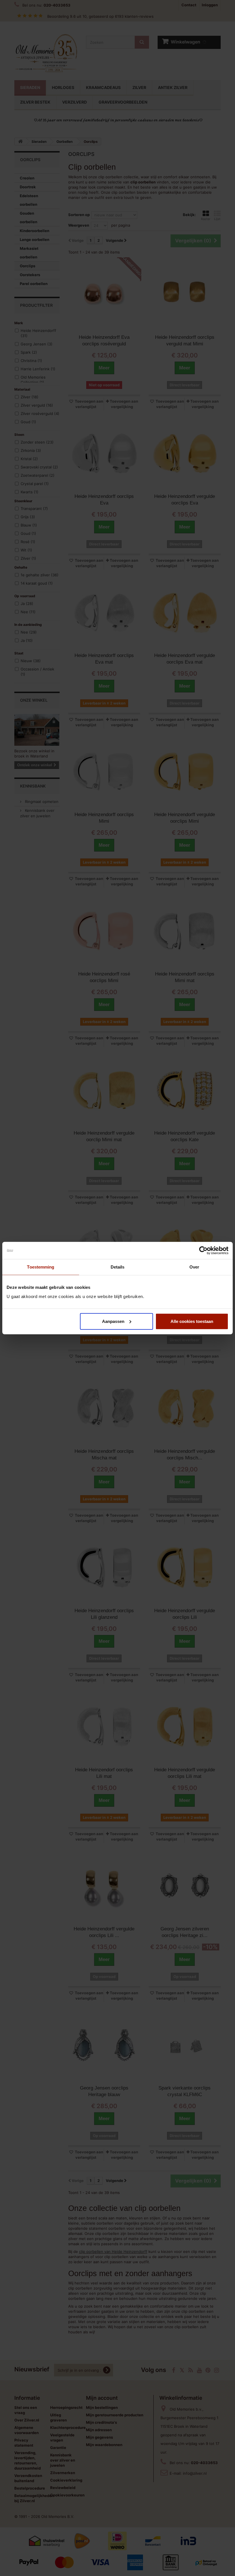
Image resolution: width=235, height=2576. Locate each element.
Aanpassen (113, 1321)
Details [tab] (118, 1267)
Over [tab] (194, 1267)
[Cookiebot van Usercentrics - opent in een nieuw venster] (203, 1251)
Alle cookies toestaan (192, 1321)
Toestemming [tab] (41, 1267)
